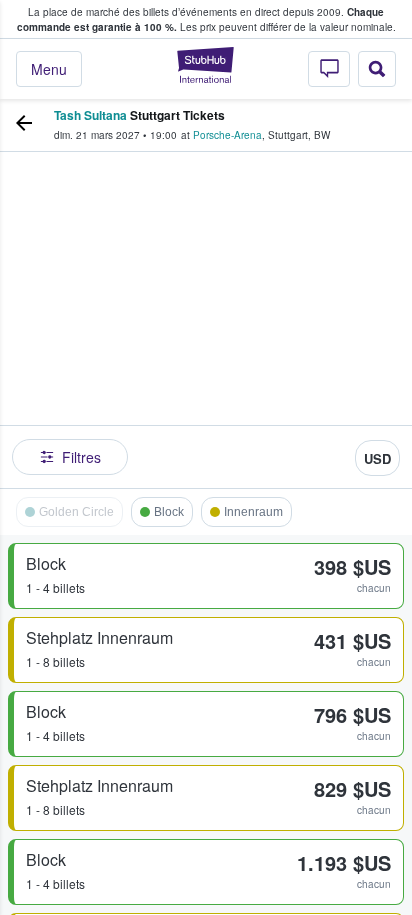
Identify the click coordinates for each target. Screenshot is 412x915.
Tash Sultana (90, 115)
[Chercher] (377, 69)
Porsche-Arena (227, 135)
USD (377, 458)
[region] (206, 315)
